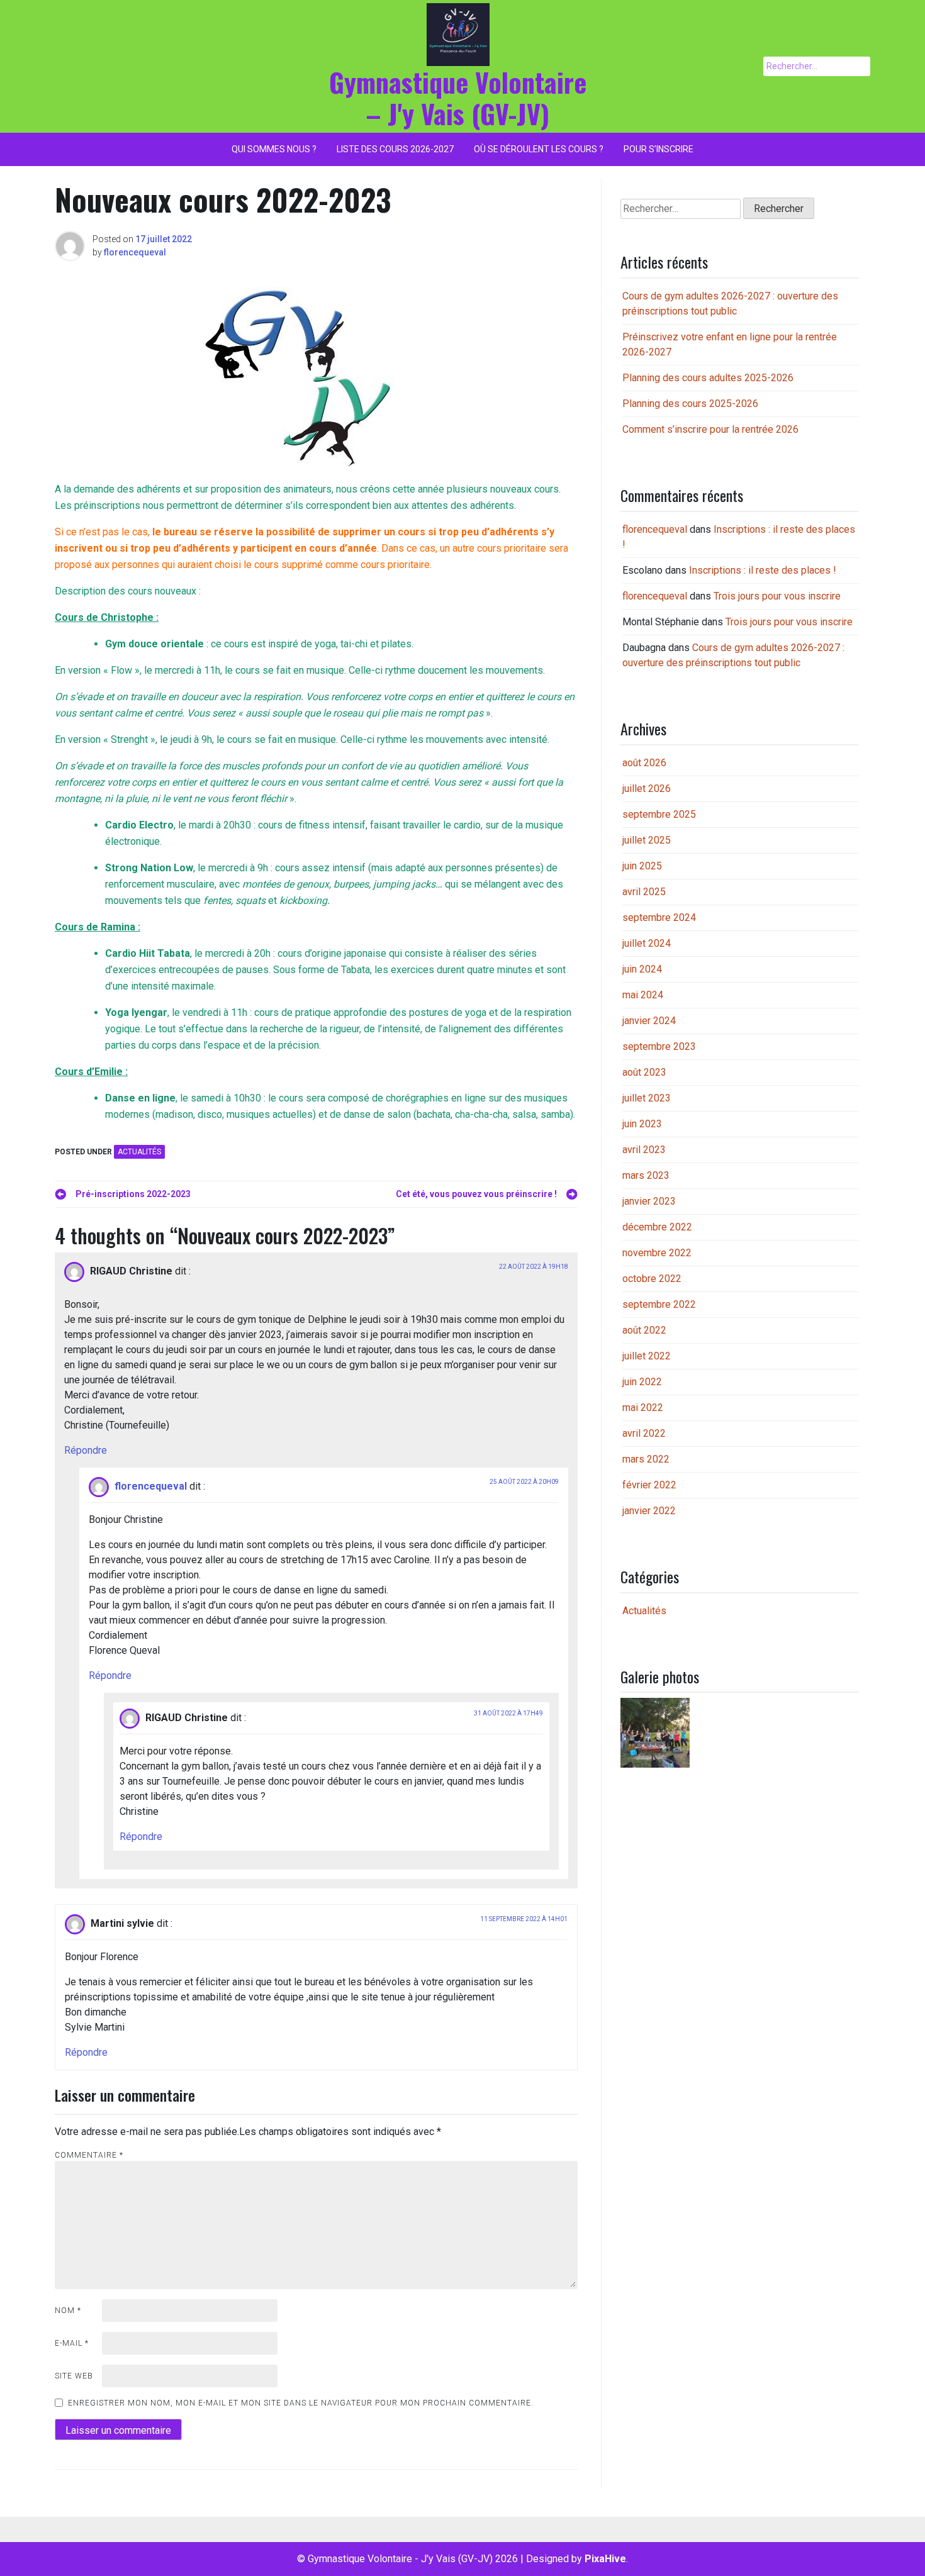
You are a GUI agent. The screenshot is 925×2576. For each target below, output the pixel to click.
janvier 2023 (649, 1201)
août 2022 (644, 1330)
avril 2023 (644, 1150)
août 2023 (644, 1072)
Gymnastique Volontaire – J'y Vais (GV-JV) (458, 98)
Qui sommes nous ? (274, 149)
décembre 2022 (657, 1227)
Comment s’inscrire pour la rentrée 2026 (710, 429)
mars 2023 (646, 1175)
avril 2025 (644, 892)
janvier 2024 (649, 1021)
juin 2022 (642, 1382)
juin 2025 (642, 866)
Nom (68, 2311)
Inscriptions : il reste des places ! (763, 570)
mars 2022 (646, 1459)
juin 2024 (642, 969)
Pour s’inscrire (659, 149)
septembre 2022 (659, 1304)
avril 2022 (644, 1433)
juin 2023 (642, 1124)
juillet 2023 (647, 1098)
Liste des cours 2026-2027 (395, 149)
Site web (74, 2376)
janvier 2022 (649, 1511)
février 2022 (649, 1485)
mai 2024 (643, 995)
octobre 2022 (652, 1279)
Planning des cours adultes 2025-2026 (708, 378)
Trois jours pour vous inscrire (777, 596)
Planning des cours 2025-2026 (690, 404)
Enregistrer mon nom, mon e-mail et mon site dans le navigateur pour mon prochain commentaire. (301, 2403)
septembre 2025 (659, 814)
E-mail (72, 2343)
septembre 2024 (659, 917)
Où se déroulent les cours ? (539, 149)
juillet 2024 (647, 943)
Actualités (139, 1152)
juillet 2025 (647, 840)
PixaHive (605, 2559)
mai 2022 (643, 1408)
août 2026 (644, 763)
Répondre (86, 1450)
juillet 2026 (647, 789)
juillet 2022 (647, 1356)
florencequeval (135, 252)
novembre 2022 (657, 1253)
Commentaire (89, 2155)
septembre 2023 (659, 1046)
